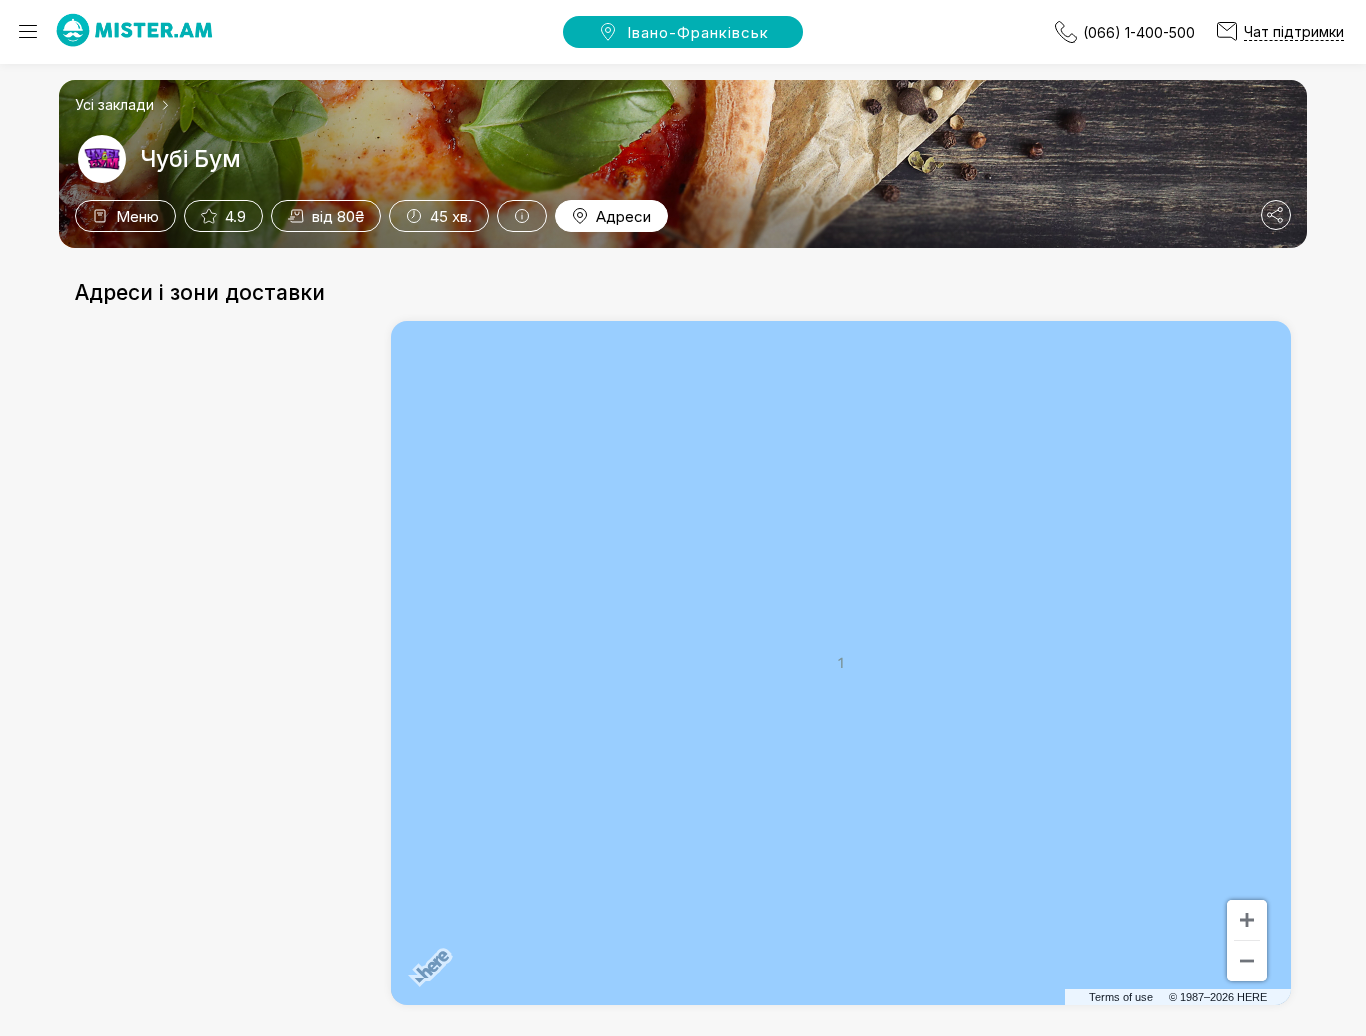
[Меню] (28, 32)
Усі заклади (114, 104)
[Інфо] (522, 216)
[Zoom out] (1247, 961)
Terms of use (1121, 997)
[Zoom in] (1247, 920)
